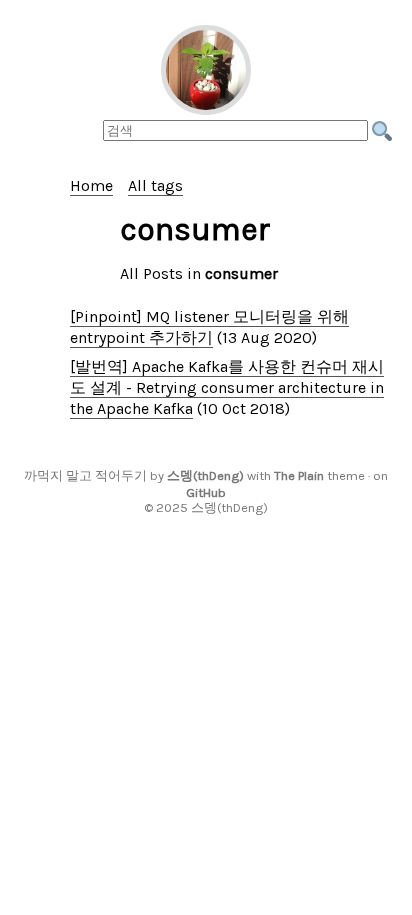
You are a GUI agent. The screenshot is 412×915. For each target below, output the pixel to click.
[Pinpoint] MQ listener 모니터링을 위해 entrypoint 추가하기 (209, 327)
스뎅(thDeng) (205, 475)
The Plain (299, 475)
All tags (155, 185)
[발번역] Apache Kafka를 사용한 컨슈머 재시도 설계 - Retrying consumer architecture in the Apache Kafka (227, 387)
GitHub (206, 492)
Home (91, 185)
